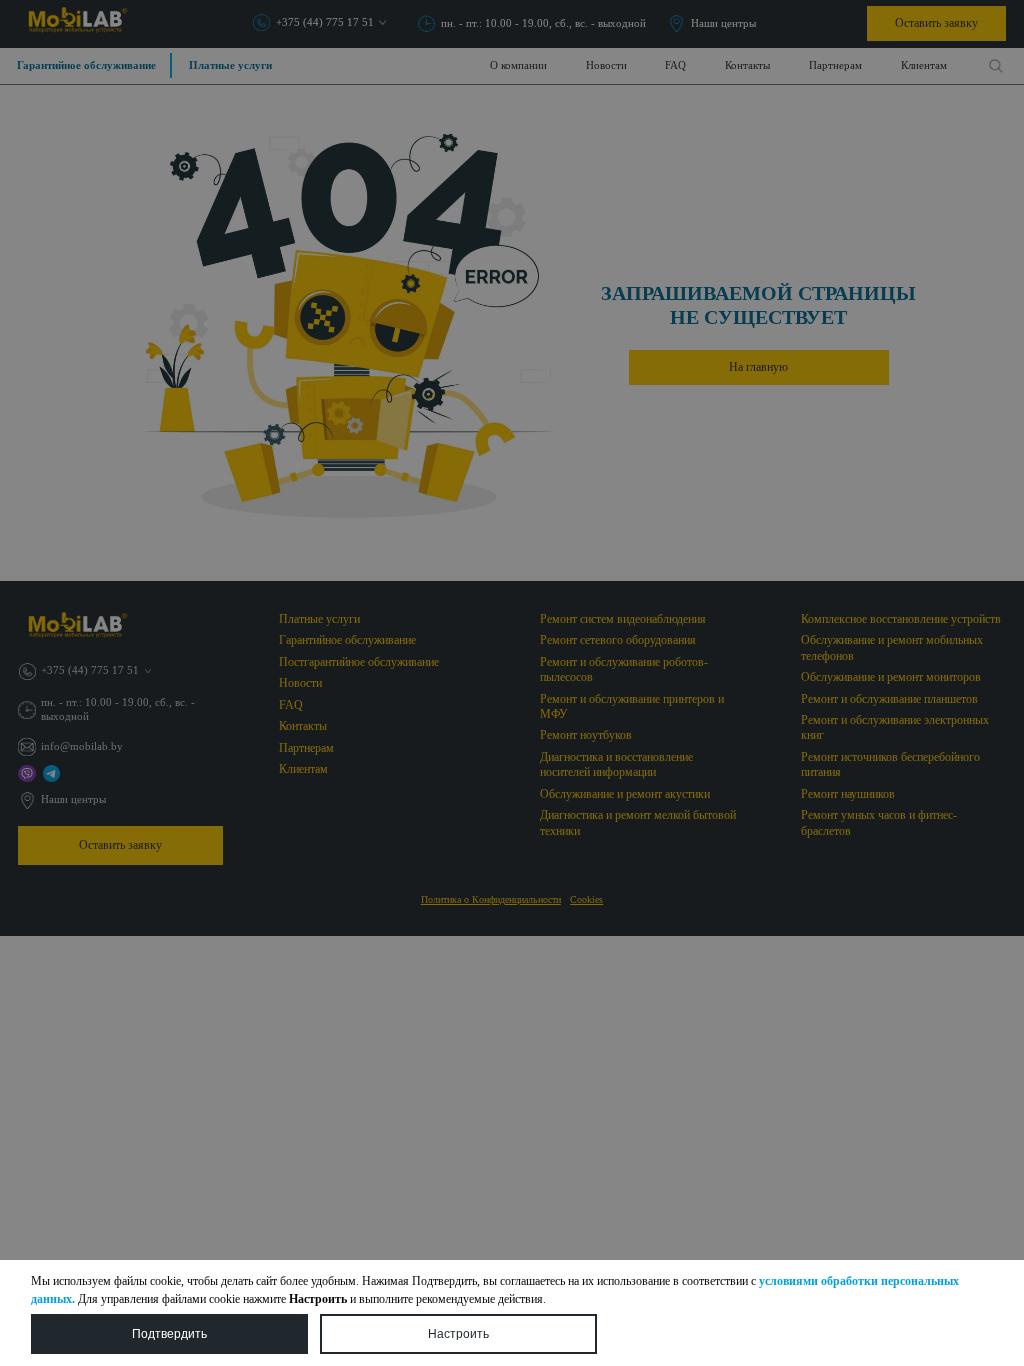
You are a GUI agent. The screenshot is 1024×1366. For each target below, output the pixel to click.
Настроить (458, 1334)
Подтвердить (169, 1334)
